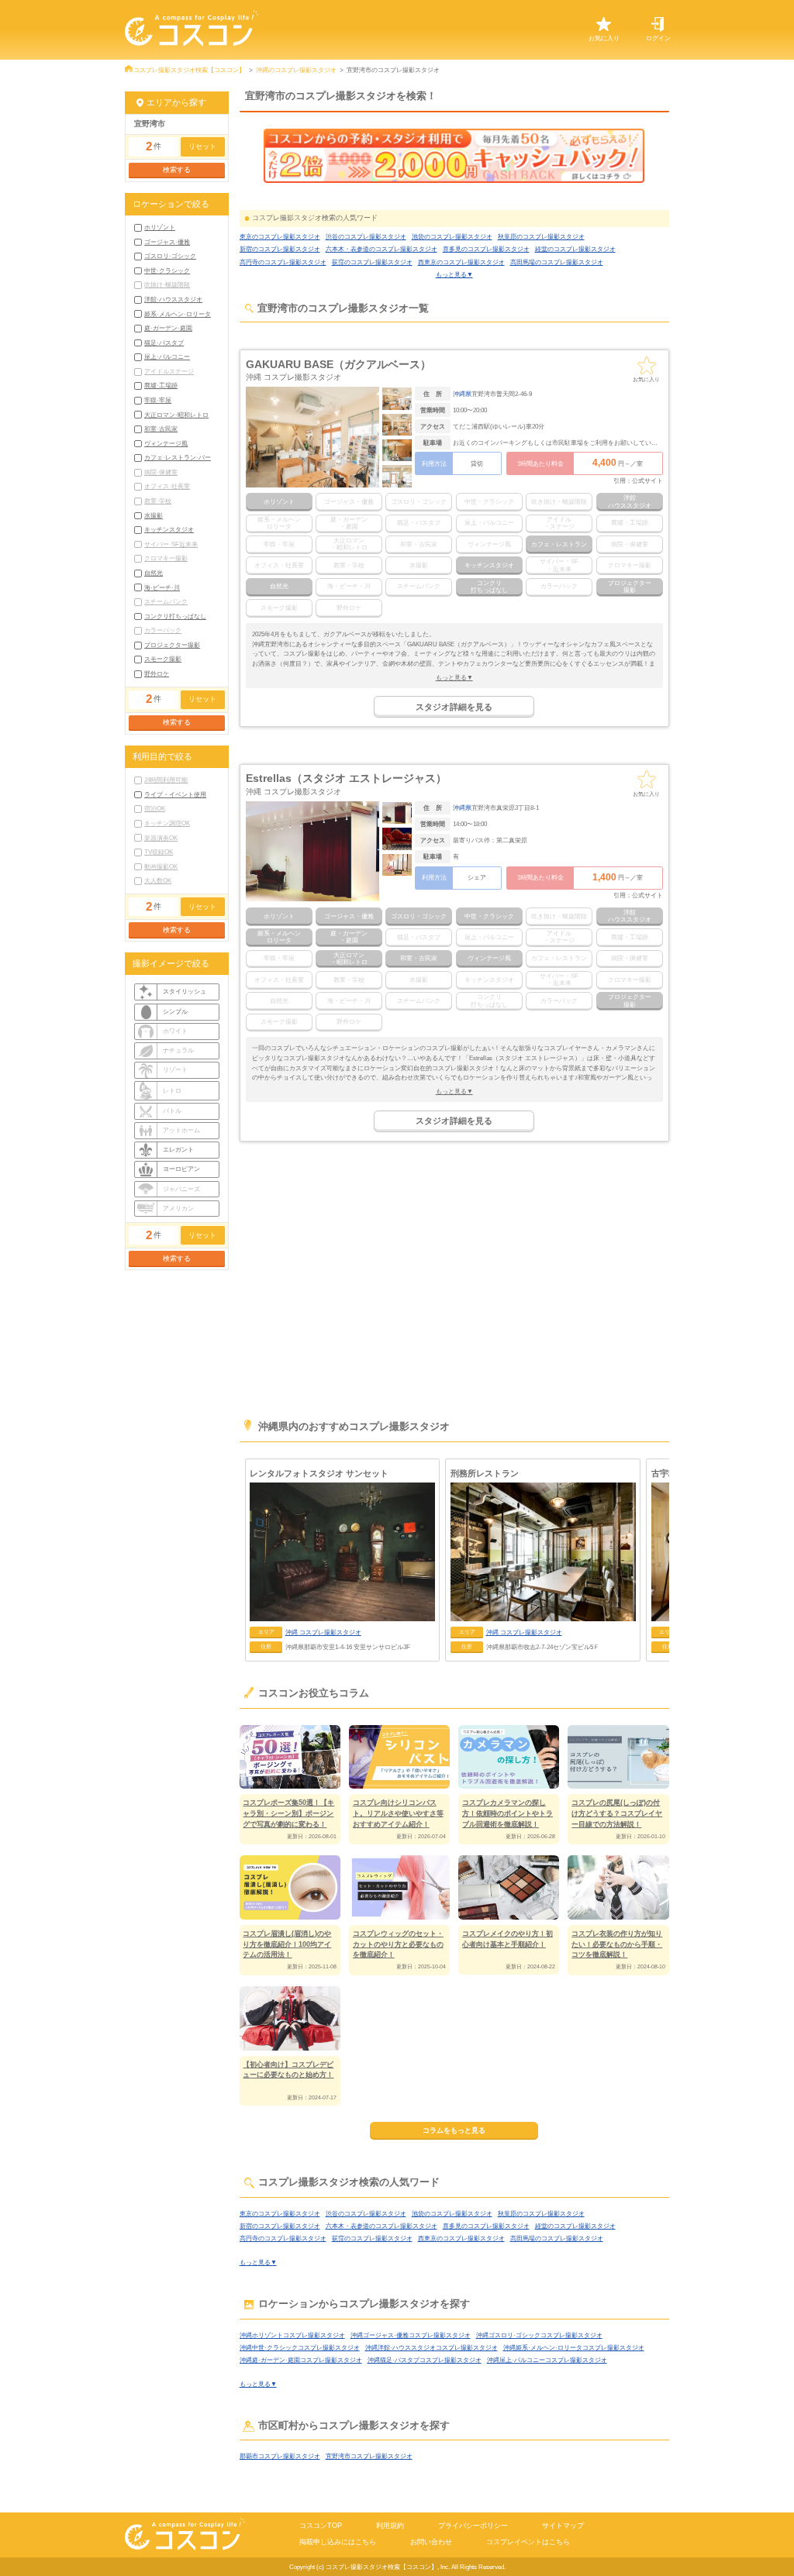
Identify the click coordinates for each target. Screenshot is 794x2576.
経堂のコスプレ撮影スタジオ (575, 249)
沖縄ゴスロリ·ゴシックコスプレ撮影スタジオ (539, 2335)
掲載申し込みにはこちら (338, 2542)
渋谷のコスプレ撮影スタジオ (366, 236)
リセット (202, 146)
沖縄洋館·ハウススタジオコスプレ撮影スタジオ (432, 2347)
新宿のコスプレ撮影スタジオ (280, 249)
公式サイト (647, 480)
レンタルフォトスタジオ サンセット (319, 1473)
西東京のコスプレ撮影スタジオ (461, 262)
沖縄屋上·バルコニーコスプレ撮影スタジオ (547, 2360)
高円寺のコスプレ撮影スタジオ (283, 262)
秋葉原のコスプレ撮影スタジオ (541, 236)
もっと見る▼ (454, 274)
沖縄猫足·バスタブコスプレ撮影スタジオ (425, 2360)
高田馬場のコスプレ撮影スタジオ (557, 262)
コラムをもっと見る (454, 2130)
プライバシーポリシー (473, 2526)
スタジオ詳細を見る (454, 707)
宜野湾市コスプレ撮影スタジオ (369, 2456)
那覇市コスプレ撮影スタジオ (280, 2456)
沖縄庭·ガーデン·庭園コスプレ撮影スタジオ (301, 2360)
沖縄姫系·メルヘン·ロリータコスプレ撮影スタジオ (574, 2347)
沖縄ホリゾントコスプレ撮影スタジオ (292, 2335)
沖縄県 (462, 394)
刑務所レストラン (485, 1473)
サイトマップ (563, 2526)
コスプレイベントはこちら (528, 2542)
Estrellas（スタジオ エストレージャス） (346, 778)
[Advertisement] (454, 1286)
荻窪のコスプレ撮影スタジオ (372, 262)
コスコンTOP (321, 2526)
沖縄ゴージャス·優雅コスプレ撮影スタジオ (411, 2335)
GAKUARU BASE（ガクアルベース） (338, 364)
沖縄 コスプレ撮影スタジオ (293, 377)
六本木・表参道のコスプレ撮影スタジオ (381, 249)
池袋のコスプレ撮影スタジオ (452, 236)
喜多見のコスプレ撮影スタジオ (486, 249)
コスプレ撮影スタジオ (323, 1632)
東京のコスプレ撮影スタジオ (280, 236)
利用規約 (390, 2526)
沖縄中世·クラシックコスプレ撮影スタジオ (300, 2347)
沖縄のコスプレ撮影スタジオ (296, 70)
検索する (177, 170)
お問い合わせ (431, 2542)
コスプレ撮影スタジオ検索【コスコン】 (189, 70)
